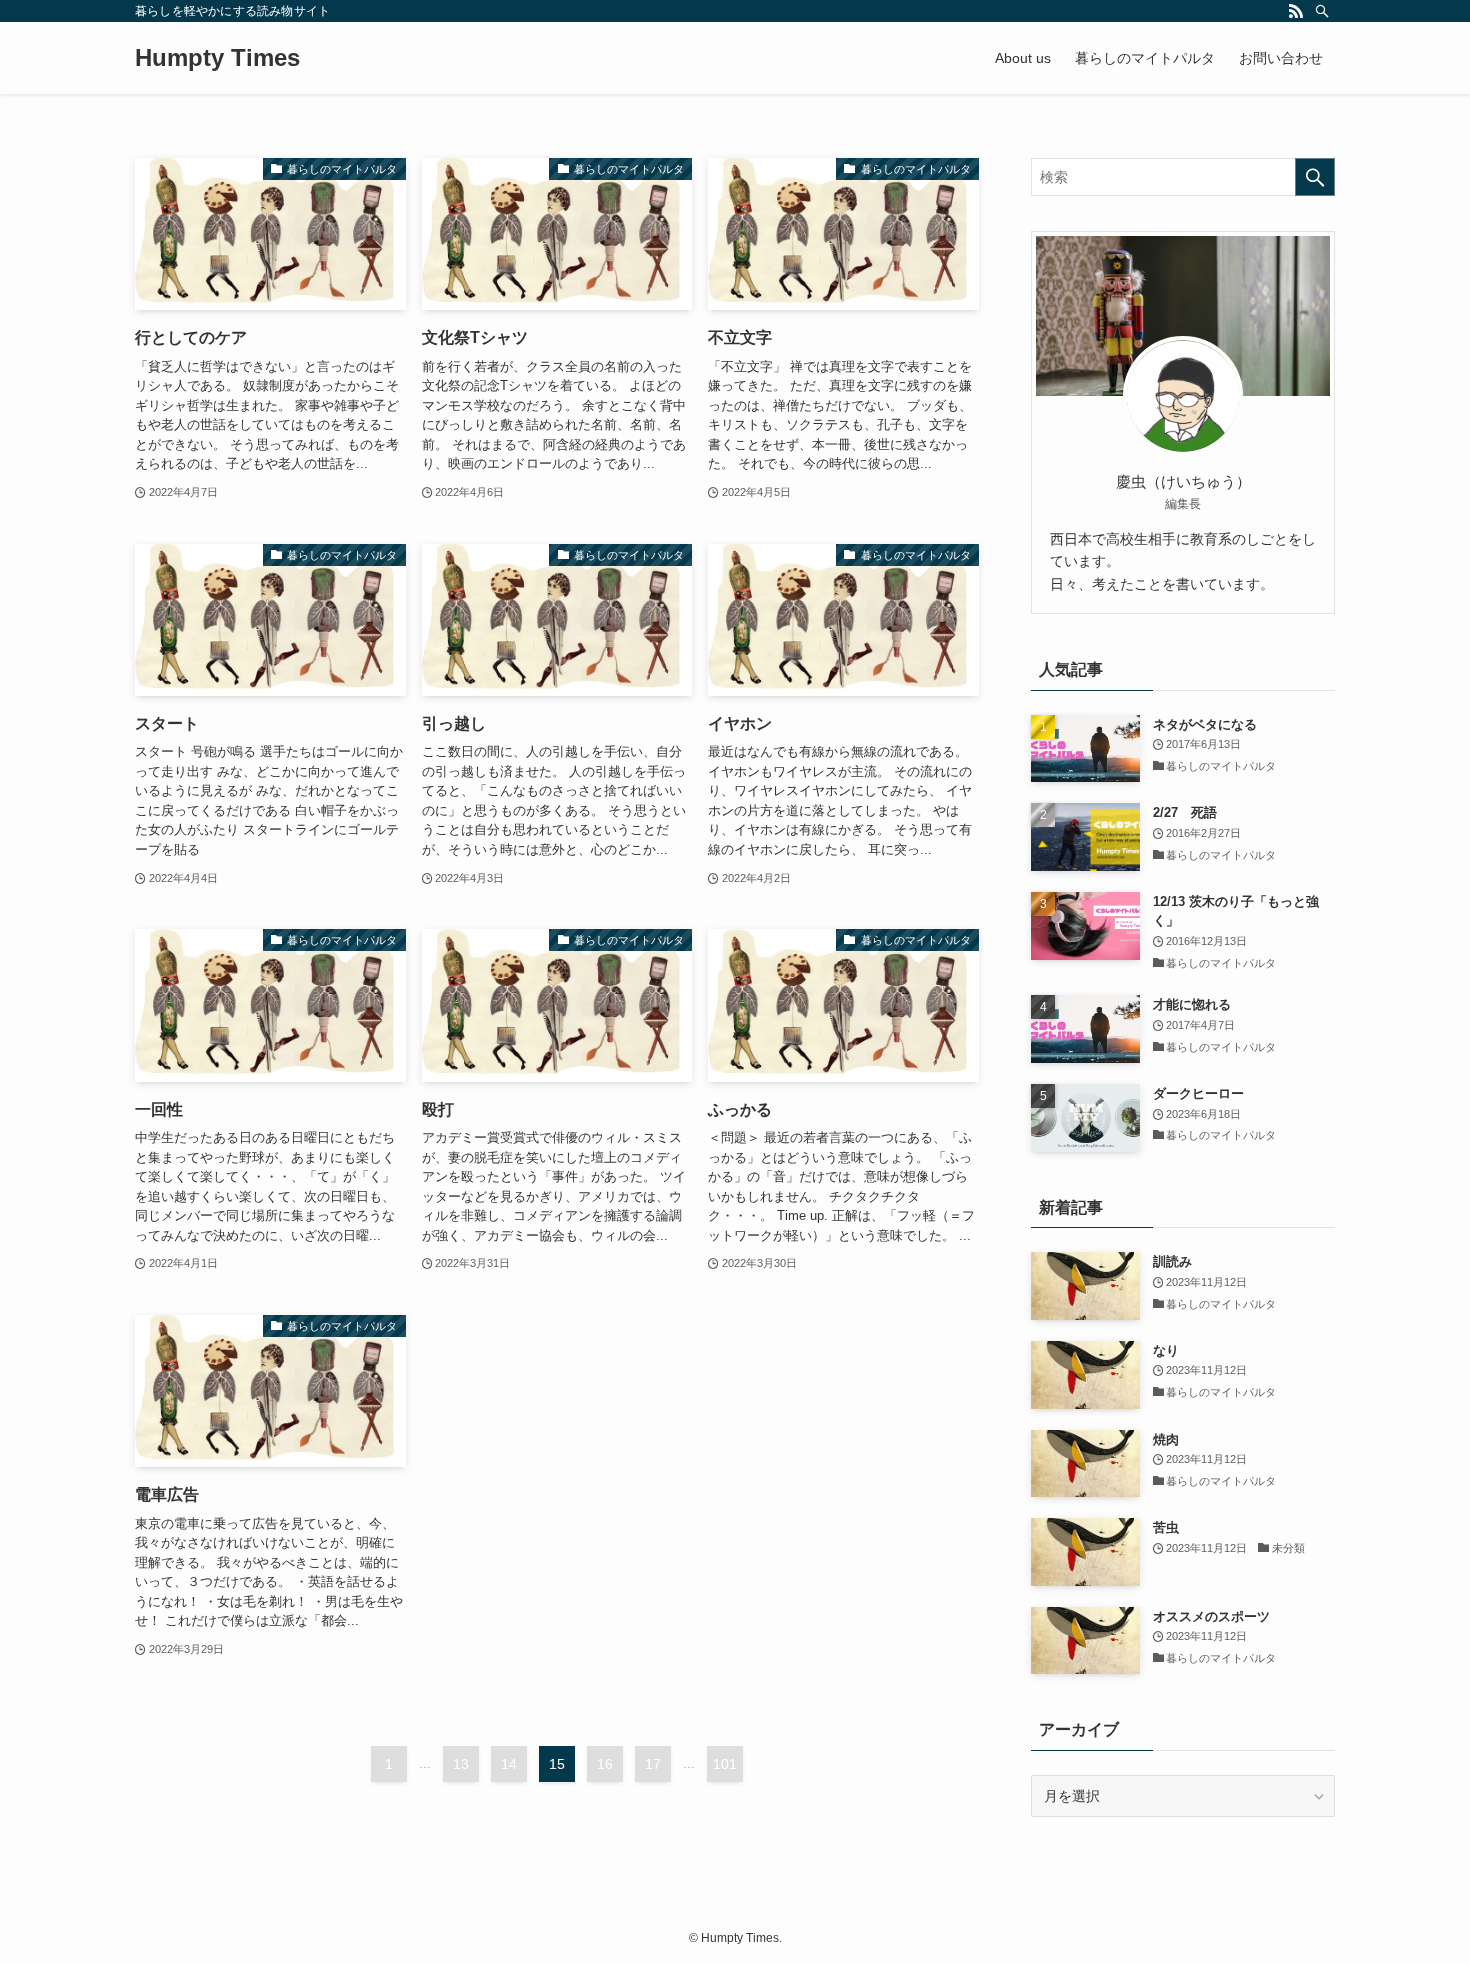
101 (725, 1764)
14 (509, 1764)
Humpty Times (217, 58)
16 (605, 1764)
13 (461, 1764)
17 (653, 1764)
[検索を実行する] (1315, 177)
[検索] (1322, 11)
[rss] (1296, 11)
